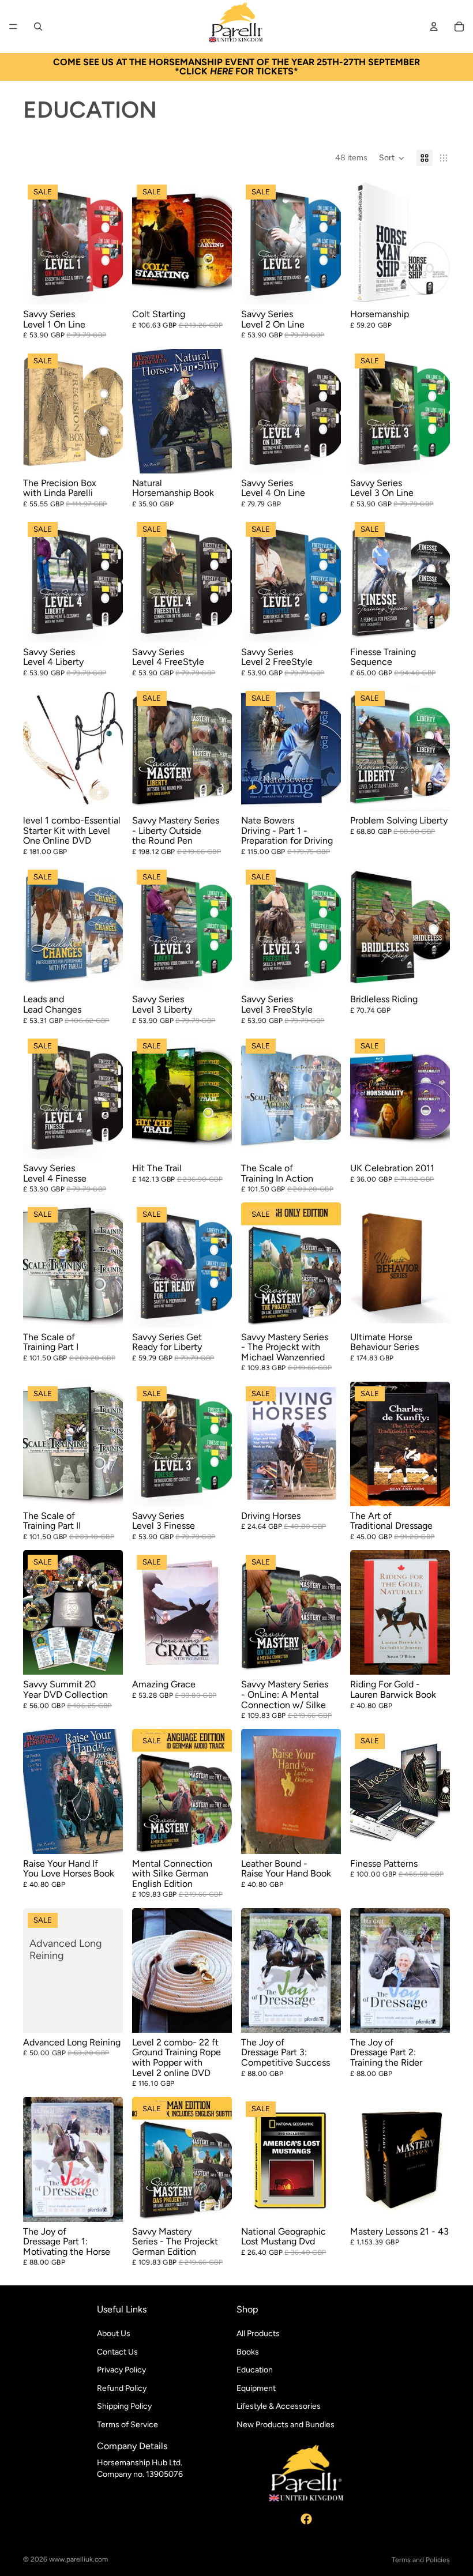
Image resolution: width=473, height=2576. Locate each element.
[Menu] (13, 27)
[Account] (434, 27)
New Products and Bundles (286, 2425)
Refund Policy (122, 2388)
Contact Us (117, 2351)
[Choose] (105, 287)
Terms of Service (127, 2425)
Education (255, 2370)
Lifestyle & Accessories (279, 2406)
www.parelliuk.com (78, 2559)
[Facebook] (306, 2518)
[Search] (38, 27)
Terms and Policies (421, 2560)
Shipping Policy (124, 2406)
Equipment (256, 2388)
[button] (392, 158)
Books (248, 2351)
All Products (258, 2334)
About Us (114, 2334)
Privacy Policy (121, 2370)
